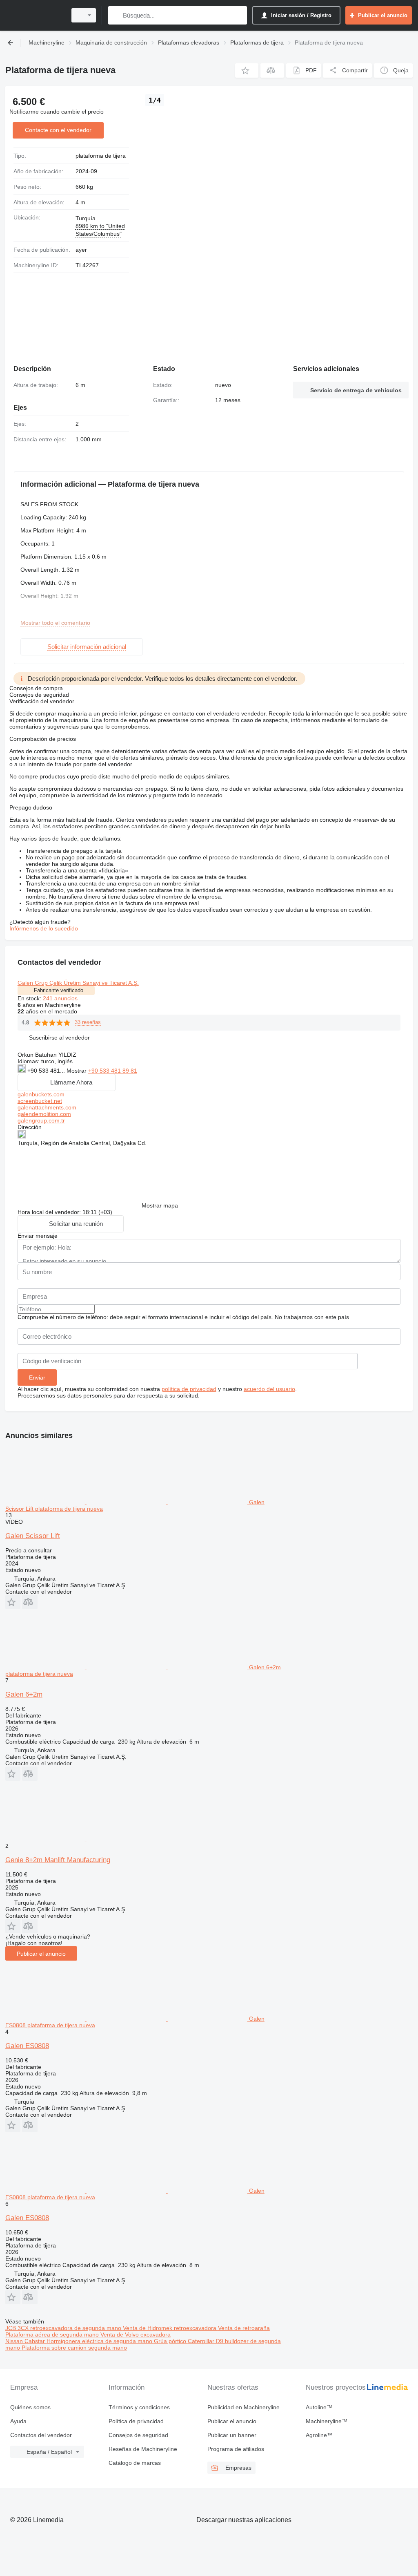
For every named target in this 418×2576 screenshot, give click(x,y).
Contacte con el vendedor (58, 130)
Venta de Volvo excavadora (136, 2334)
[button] (247, 70)
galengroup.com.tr (41, 1120)
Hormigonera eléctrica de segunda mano (100, 2341)
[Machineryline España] (35, 15)
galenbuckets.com (41, 1094)
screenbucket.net (40, 1101)
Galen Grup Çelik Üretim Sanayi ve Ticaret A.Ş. (78, 983)
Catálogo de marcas (135, 2463)
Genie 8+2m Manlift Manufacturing (58, 1860)
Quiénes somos (30, 2407)
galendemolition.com (44, 1114)
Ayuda (18, 2421)
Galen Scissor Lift (33, 1536)
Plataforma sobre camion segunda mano (74, 2348)
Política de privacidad (136, 2421)
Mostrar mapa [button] (160, 1205)
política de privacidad (189, 1389)
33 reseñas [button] (88, 1022)
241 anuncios (60, 998)
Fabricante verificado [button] (59, 990)
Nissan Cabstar (26, 2341)
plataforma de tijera (101, 156)
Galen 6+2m (24, 1694)
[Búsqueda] (116, 15)
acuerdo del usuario (269, 1389)
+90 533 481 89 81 (113, 1071)
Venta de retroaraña (244, 2328)
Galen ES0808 (27, 2046)
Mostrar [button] (77, 1071)
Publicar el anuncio (41, 1954)
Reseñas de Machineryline (143, 2449)
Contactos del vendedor (41, 2435)
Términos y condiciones (139, 2407)
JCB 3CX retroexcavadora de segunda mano (64, 2328)
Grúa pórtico (171, 2341)
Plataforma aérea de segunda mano (53, 2334)
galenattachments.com (47, 1107)
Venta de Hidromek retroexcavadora (170, 2328)
